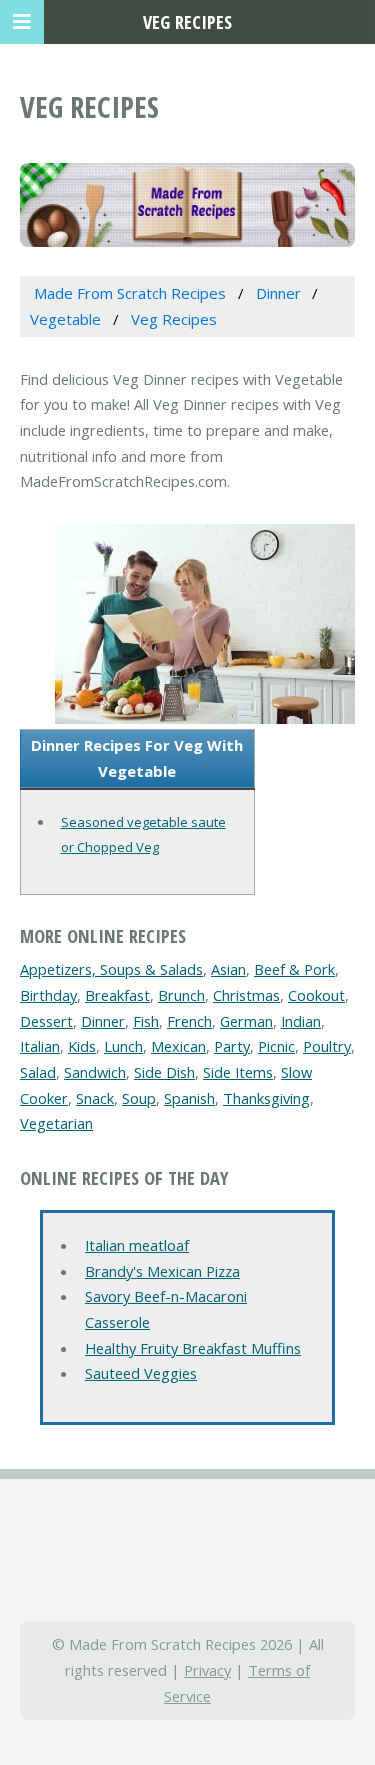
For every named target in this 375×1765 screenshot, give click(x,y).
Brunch (181, 995)
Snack (95, 1098)
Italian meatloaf (137, 1245)
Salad (38, 1072)
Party (232, 1046)
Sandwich (95, 1072)
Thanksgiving (266, 1098)
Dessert (46, 1021)
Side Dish (164, 1072)
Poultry (327, 1046)
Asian (228, 969)
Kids (82, 1046)
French (189, 1021)
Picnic (276, 1046)
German (246, 1021)
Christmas (246, 995)
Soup (139, 1098)
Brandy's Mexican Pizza (162, 1271)
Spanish (189, 1098)
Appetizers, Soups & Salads (111, 969)
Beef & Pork (294, 969)
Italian (40, 1046)
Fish (146, 1021)
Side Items (238, 1072)
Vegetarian (56, 1123)
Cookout (316, 995)
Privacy (207, 1670)
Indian (301, 1021)
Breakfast (117, 995)
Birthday (48, 995)
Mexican (178, 1046)
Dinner (103, 1021)
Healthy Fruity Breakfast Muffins (193, 1348)
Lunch (123, 1046)
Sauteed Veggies (141, 1373)
